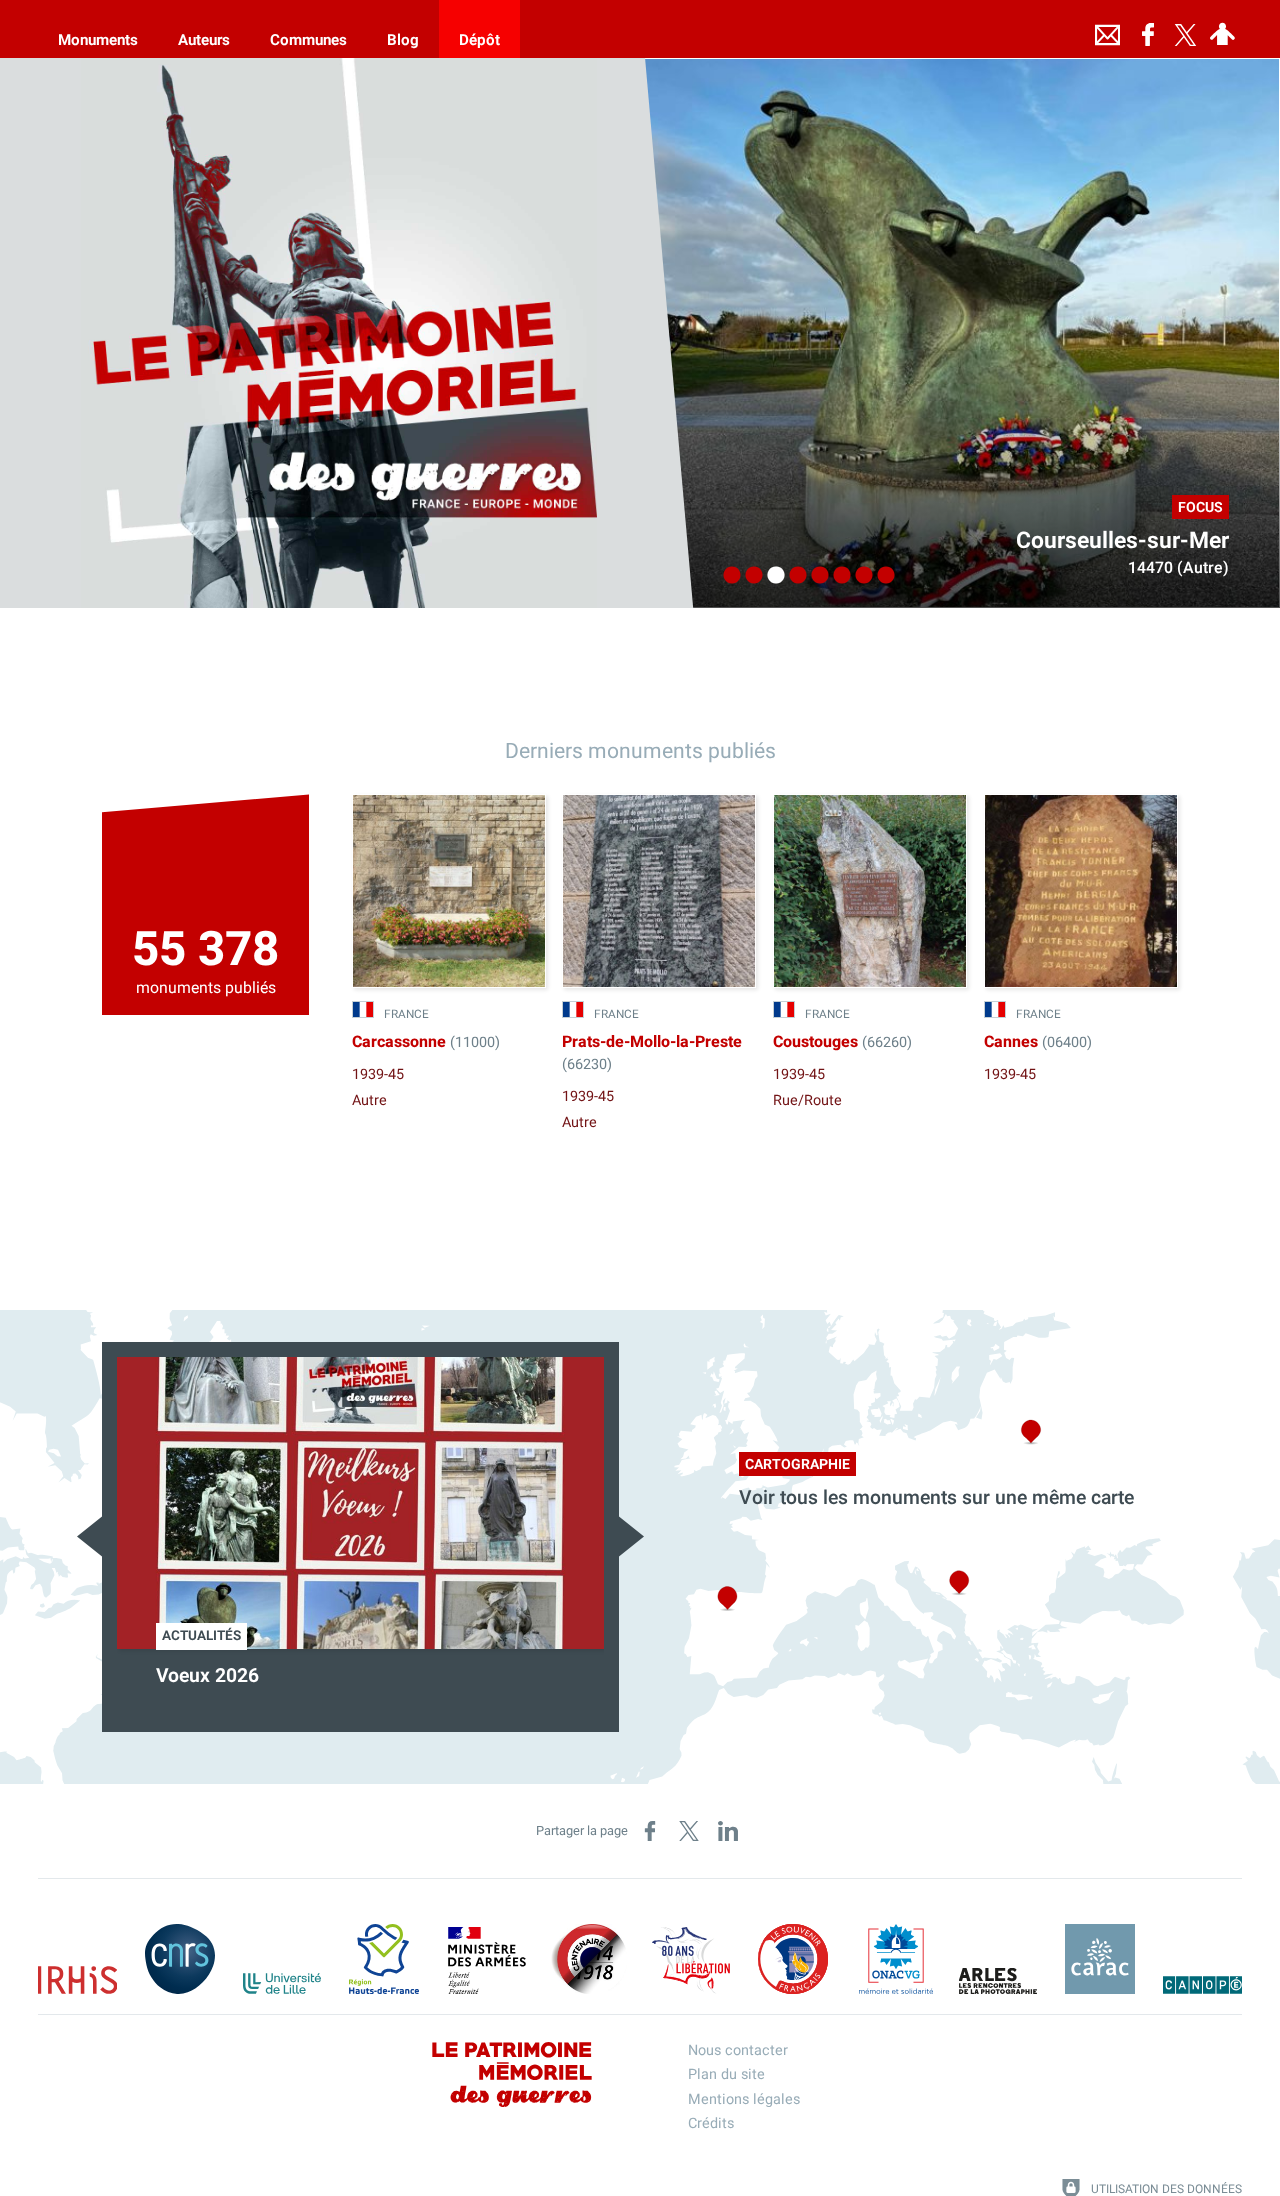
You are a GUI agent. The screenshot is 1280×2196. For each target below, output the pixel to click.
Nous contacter (738, 2050)
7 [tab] (859, 576)
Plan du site (726, 2074)
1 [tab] (727, 576)
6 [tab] (837, 576)
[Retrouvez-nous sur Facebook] (1148, 29)
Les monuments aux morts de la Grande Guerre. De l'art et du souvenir (329, 1688)
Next (631, 1536)
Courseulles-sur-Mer (1122, 541)
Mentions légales (744, 2099)
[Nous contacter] (1108, 29)
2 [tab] (749, 576)
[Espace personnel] (1223, 29)
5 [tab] (815, 576)
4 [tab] (793, 576)
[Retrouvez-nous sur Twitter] (1186, 29)
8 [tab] (881, 576)
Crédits (711, 2123)
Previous (89, 1536)
